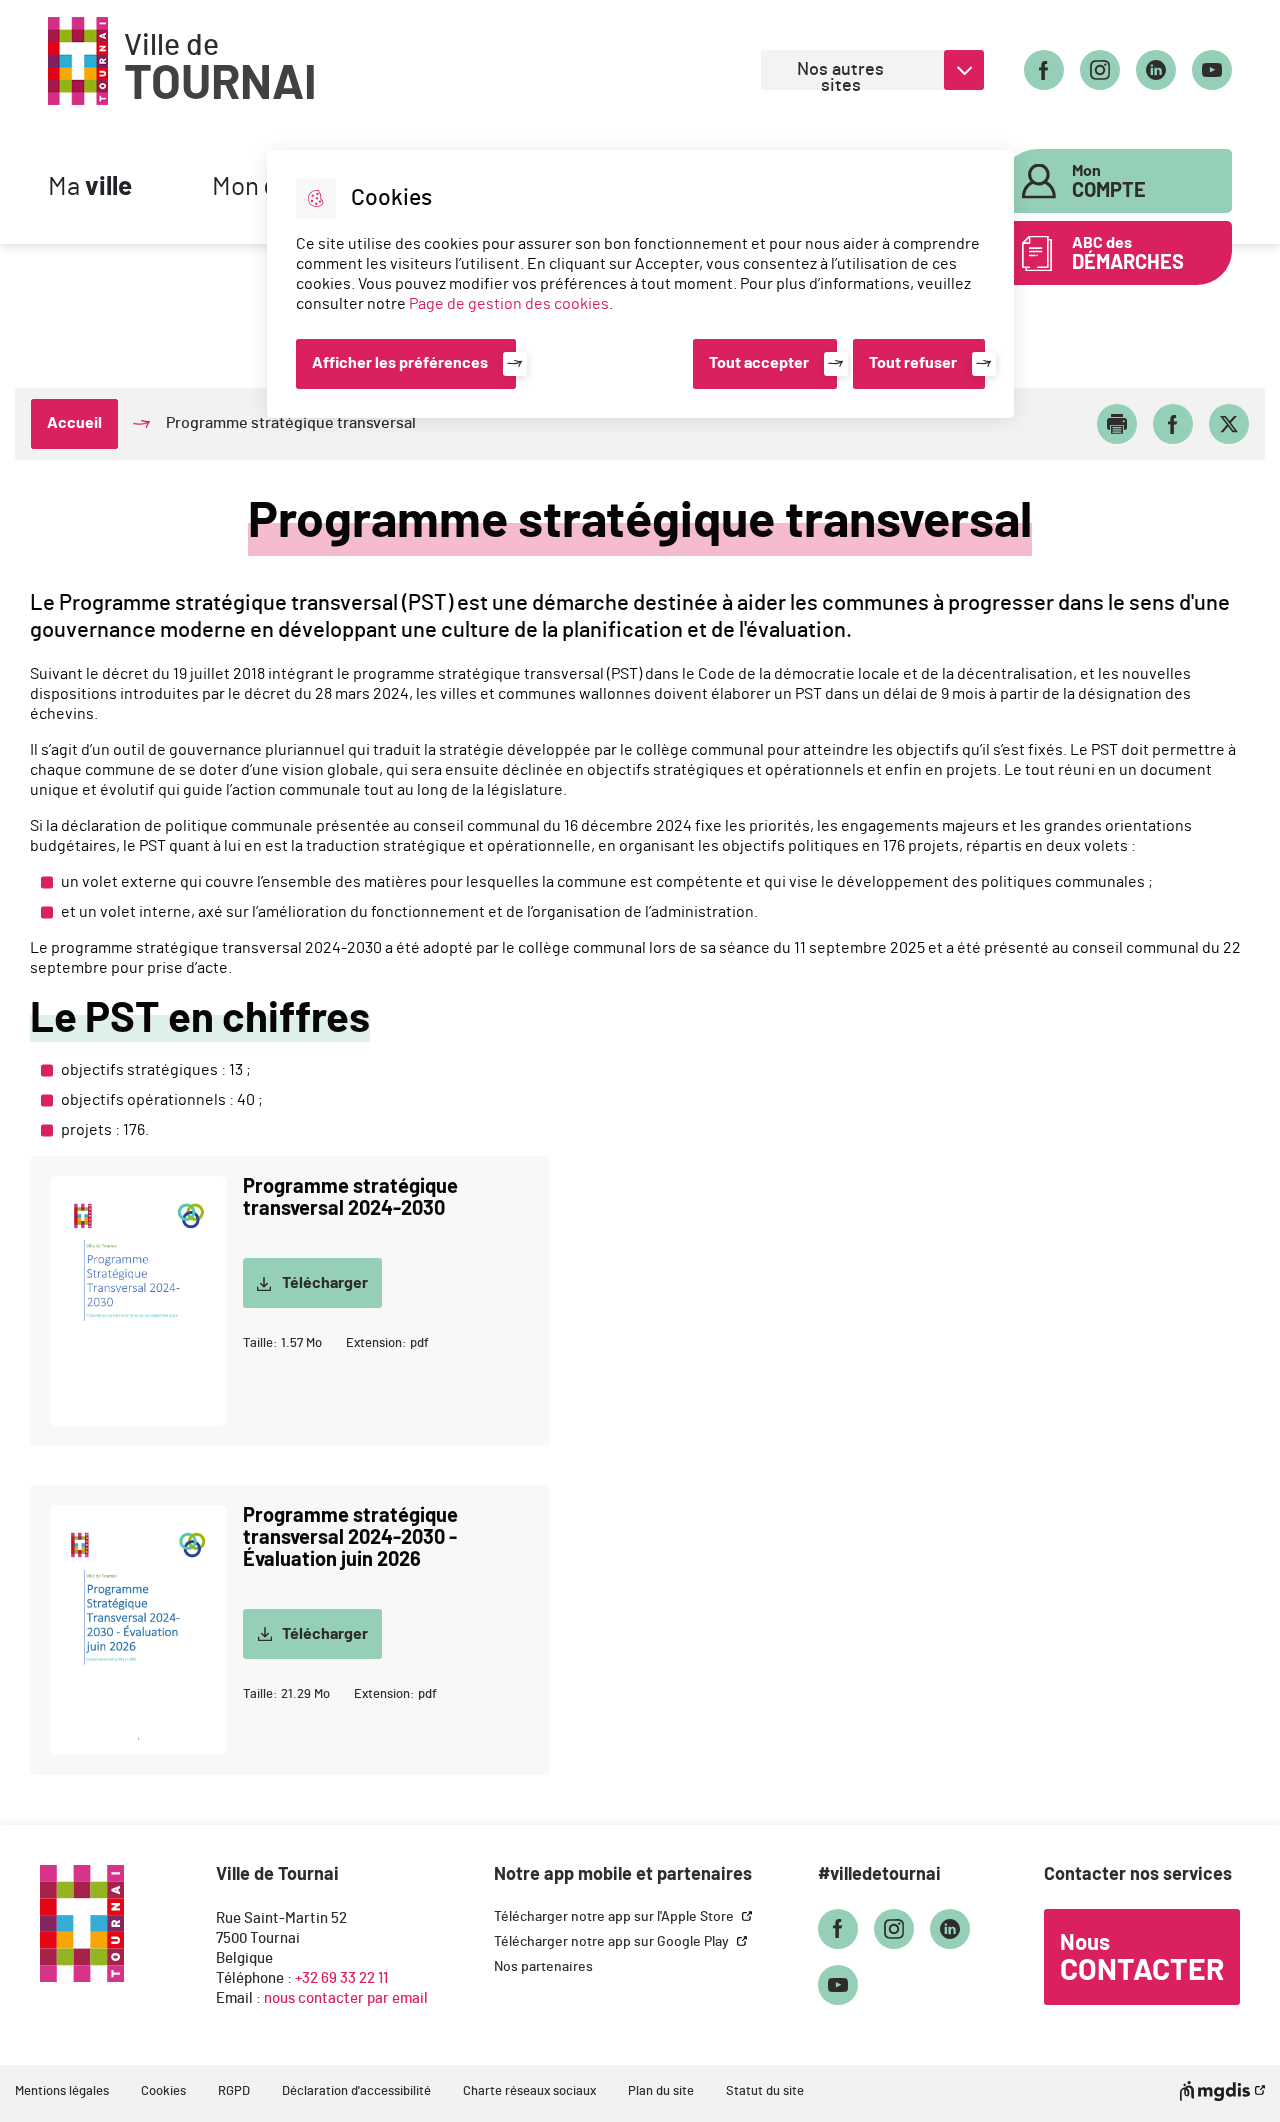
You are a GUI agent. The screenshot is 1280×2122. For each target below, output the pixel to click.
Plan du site (661, 2091)
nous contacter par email (346, 1998)
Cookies (163, 2091)
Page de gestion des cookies (509, 304)
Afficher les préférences (400, 363)
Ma (90, 187)
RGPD (234, 2091)
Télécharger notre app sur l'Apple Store (615, 1917)
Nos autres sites (840, 75)
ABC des (1128, 254)
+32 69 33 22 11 (341, 1978)
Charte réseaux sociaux (529, 2091)
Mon (1109, 182)
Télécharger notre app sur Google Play (613, 1942)
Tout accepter (759, 363)
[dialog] (640, 284)
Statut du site (765, 2091)
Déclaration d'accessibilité (356, 2091)
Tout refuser (913, 363)
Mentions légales (62, 2091)
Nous (1142, 1959)
